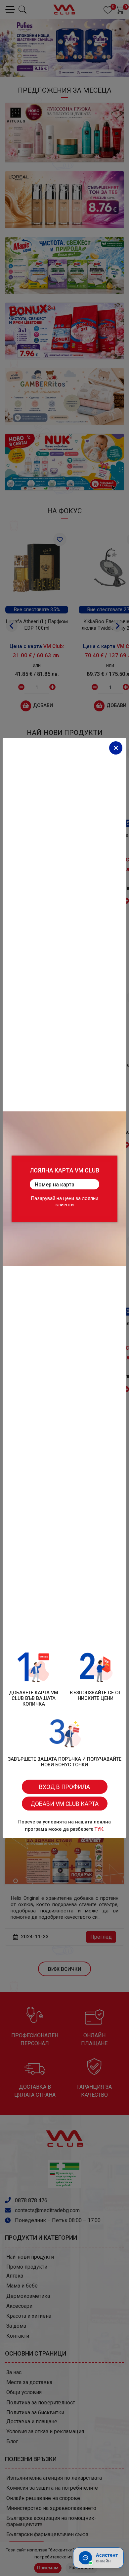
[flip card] (64, 1189)
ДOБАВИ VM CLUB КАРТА (64, 1804)
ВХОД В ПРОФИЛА (64, 1787)
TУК (99, 1829)
